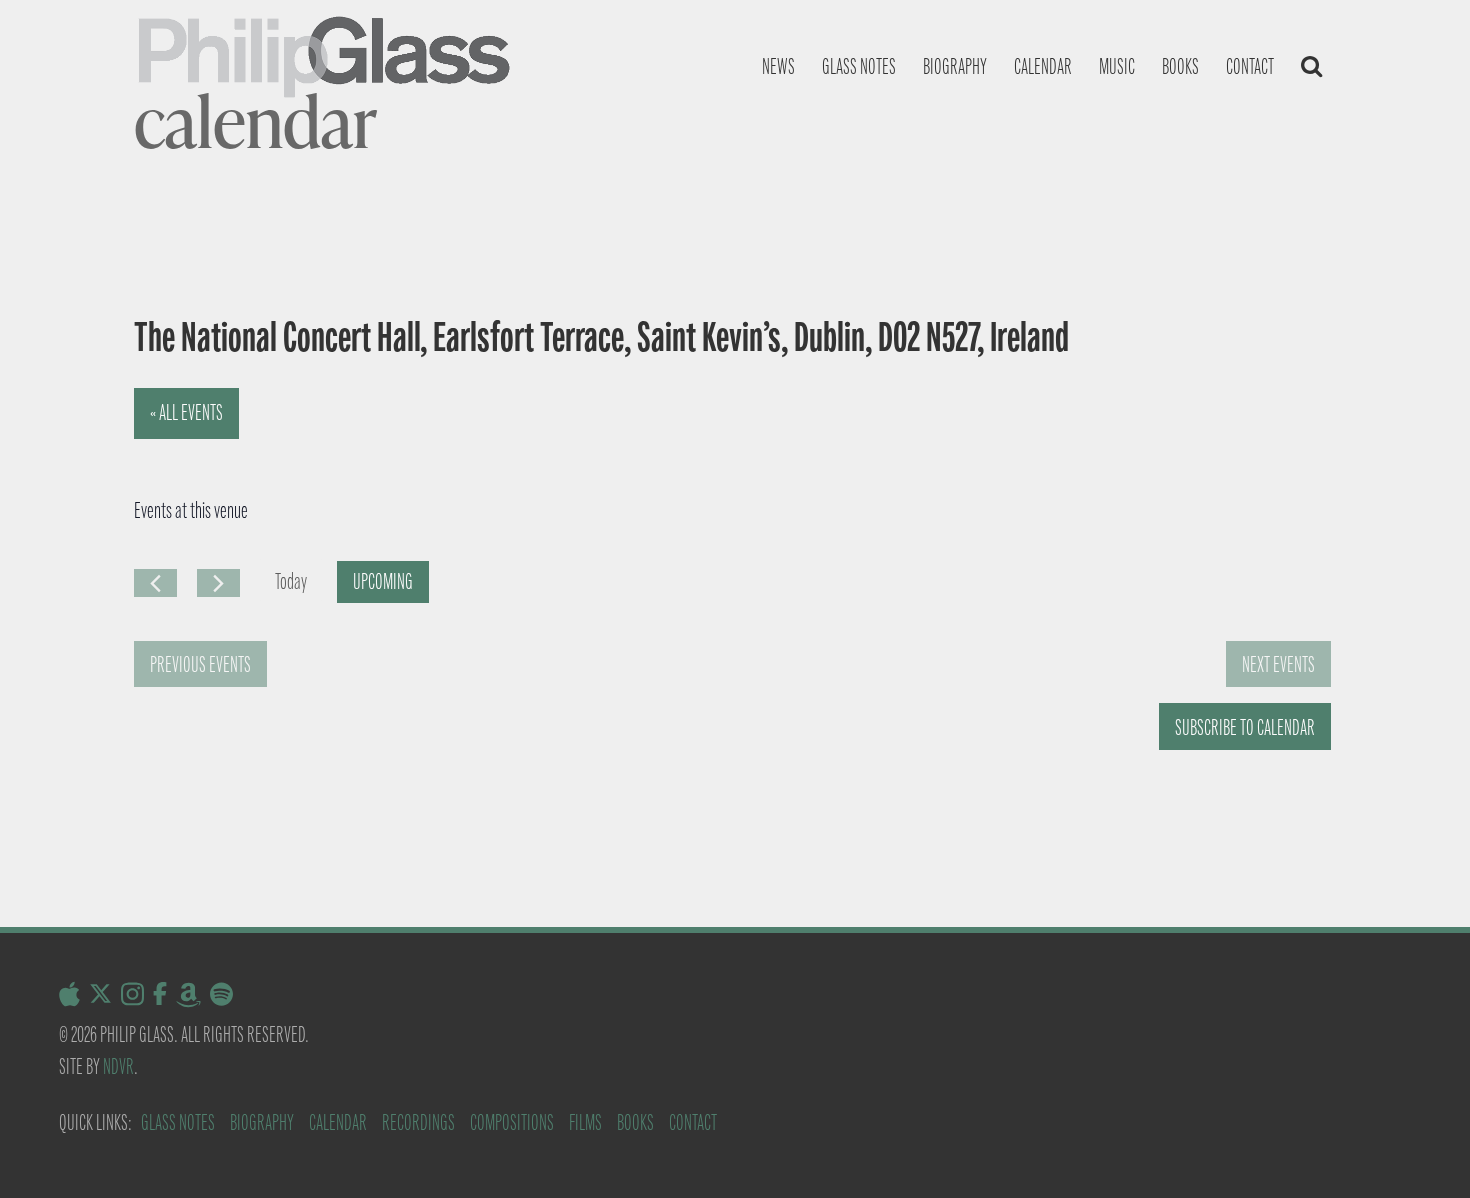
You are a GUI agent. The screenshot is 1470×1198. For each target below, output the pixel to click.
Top (1422, 1150)
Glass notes (859, 66)
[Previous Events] (155, 583)
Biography (955, 66)
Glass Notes (178, 1122)
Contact (1250, 66)
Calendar (1043, 66)
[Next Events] (218, 583)
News (778, 66)
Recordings (418, 1122)
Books (1180, 66)
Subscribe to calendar (1245, 727)
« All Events (186, 412)
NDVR (118, 1066)
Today (291, 581)
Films (585, 1122)
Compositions (512, 1122)
